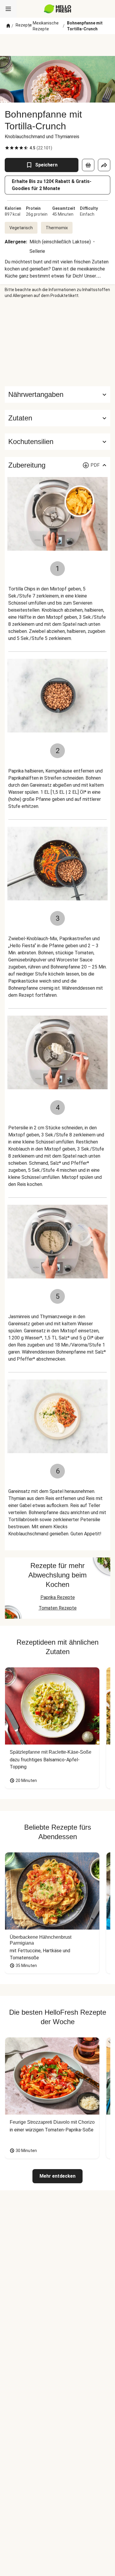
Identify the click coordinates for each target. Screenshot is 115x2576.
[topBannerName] (57, 45)
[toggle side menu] (8, 9)
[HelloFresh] (58, 9)
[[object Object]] (88, 165)
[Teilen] (104, 165)
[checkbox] (7, 148)
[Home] (8, 26)
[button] (57, 418)
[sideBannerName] (57, 342)
